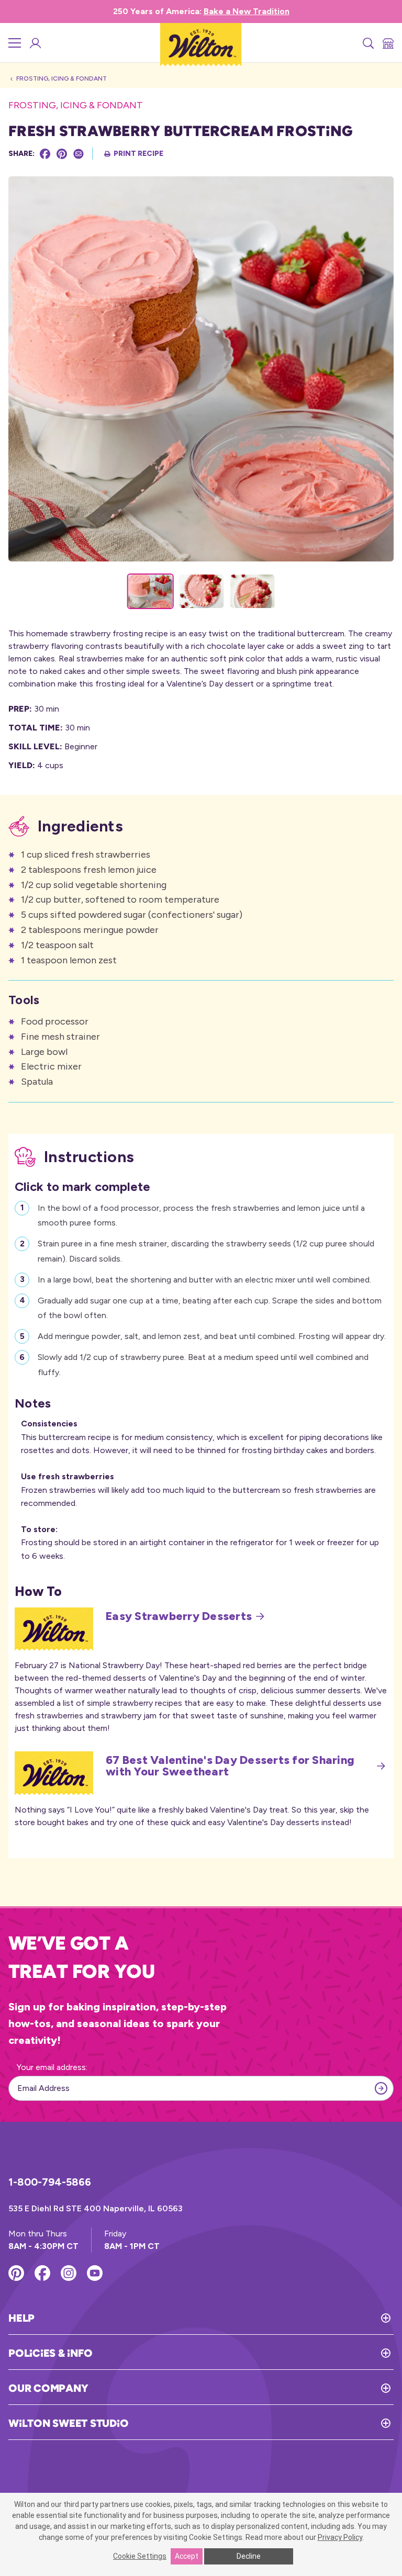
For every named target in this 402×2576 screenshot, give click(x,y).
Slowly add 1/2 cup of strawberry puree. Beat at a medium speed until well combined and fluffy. (203, 1365)
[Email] (79, 154)
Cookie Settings (140, 2556)
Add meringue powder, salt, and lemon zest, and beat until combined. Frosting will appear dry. (212, 1336)
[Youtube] (95, 2273)
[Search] (367, 43)
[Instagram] (69, 2273)
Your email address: (52, 2067)
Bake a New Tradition (247, 11)
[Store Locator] (387, 43)
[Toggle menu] (15, 43)
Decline (249, 2556)
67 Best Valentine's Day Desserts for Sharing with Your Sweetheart (230, 1766)
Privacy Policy (340, 2537)
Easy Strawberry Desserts (179, 1616)
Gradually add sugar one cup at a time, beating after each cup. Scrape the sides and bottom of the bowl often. (210, 1308)
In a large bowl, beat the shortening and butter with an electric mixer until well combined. (204, 1280)
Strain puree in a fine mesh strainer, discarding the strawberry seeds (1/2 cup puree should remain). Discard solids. (206, 1251)
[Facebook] (45, 154)
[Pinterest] (62, 154)
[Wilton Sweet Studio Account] (35, 43)
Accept (187, 2556)
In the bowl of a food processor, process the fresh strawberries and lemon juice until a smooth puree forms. (201, 1216)
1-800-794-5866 (50, 2182)
